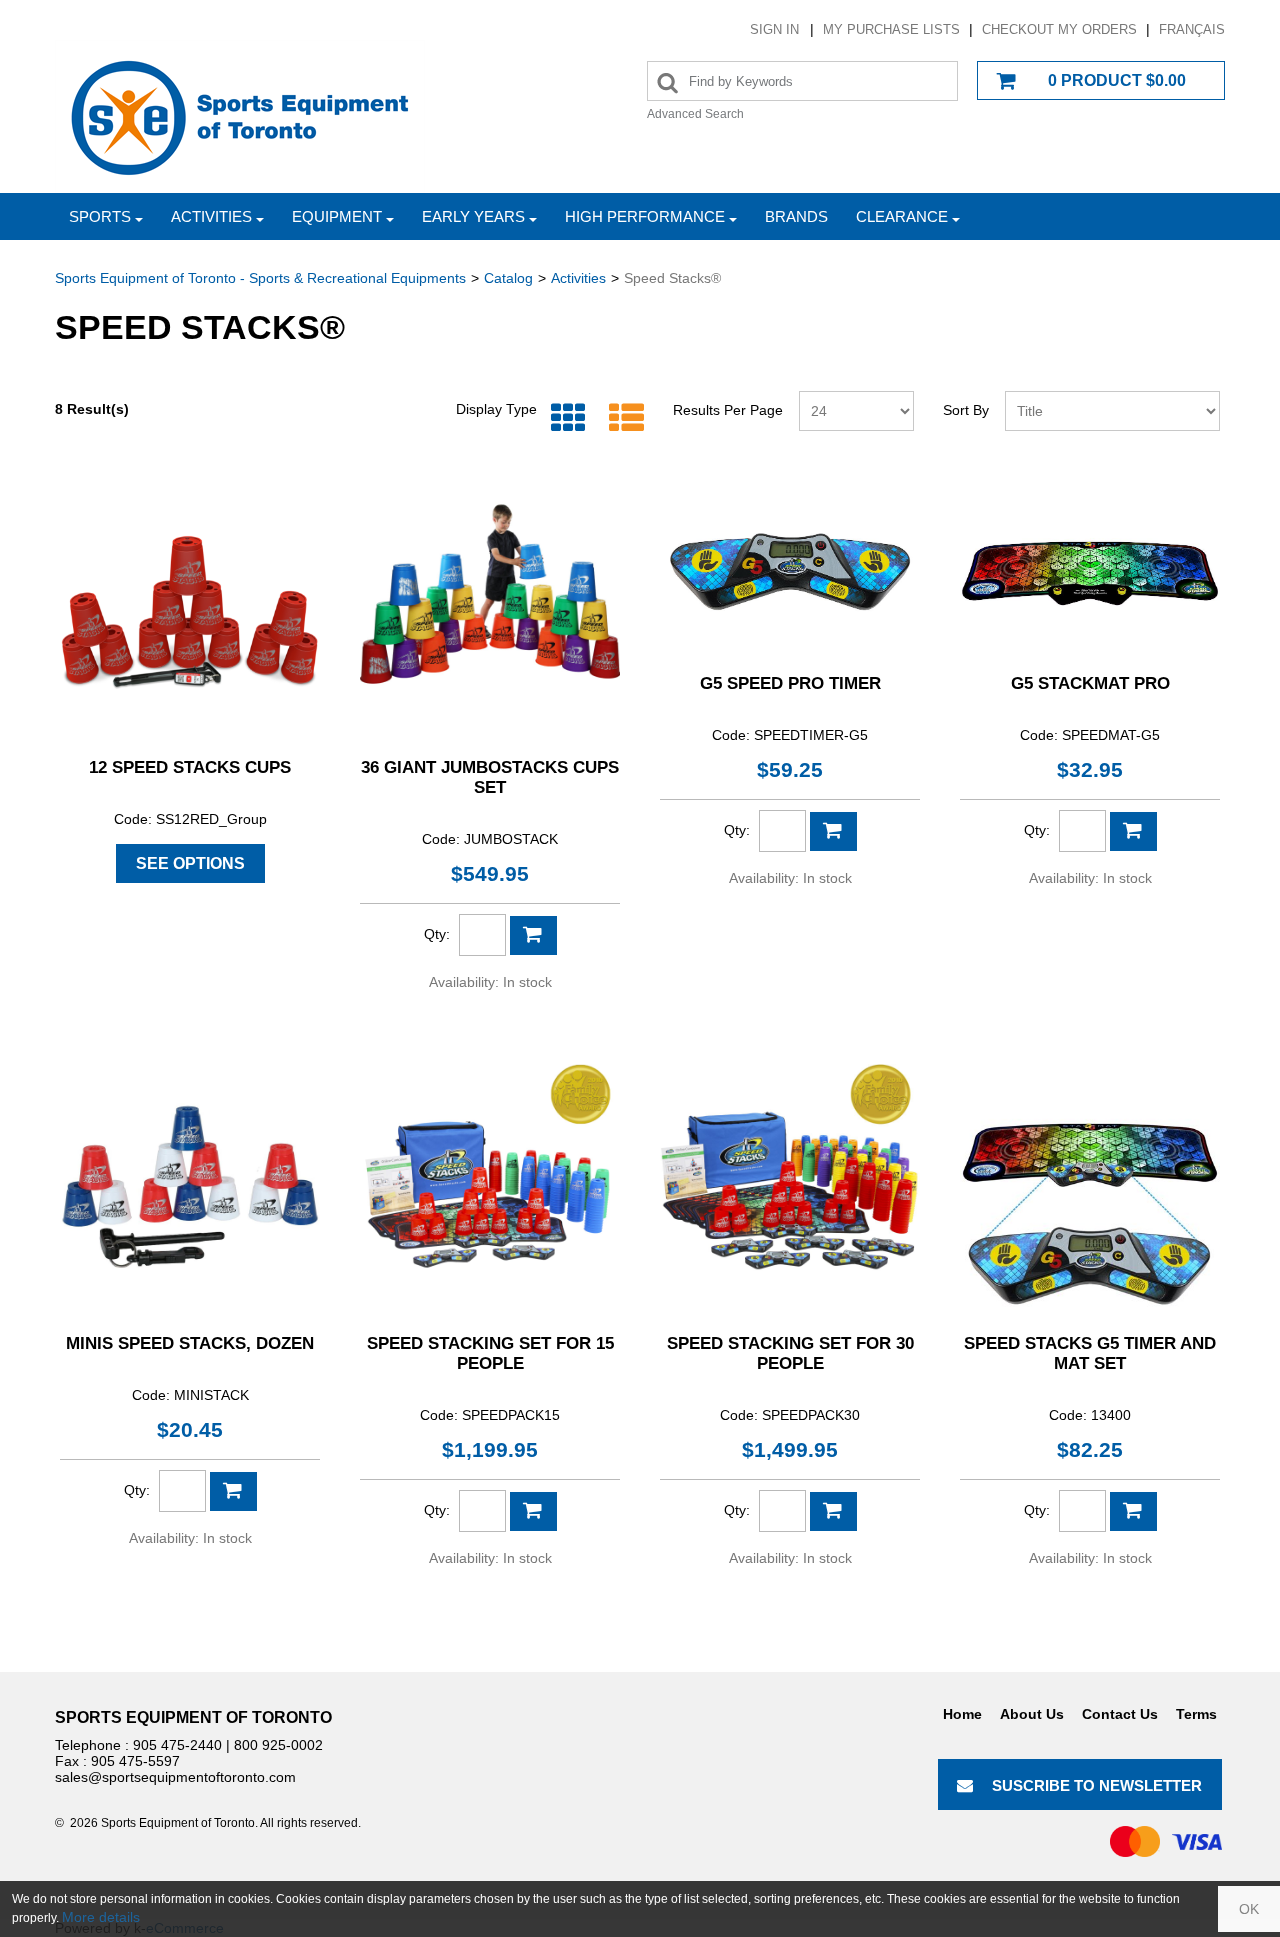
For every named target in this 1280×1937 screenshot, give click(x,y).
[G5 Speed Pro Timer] (790, 569)
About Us (1032, 1714)
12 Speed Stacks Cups (190, 767)
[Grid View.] (563, 418)
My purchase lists (891, 29)
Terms (1196, 1714)
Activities (211, 216)
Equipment (337, 216)
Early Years (473, 216)
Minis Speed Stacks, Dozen (190, 1343)
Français (1192, 29)
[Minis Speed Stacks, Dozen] (190, 1187)
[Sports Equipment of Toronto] (240, 116)
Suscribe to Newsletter (1097, 1785)
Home (962, 1714)
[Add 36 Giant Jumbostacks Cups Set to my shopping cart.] (533, 935)
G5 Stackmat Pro (1090, 683)
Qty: (437, 934)
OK (1249, 1909)
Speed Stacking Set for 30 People (790, 1353)
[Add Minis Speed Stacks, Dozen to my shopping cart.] (233, 1491)
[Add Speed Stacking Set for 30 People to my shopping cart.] (833, 1511)
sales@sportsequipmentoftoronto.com (175, 1777)
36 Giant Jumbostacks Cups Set (490, 777)
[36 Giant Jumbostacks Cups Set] (490, 611)
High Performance (645, 216)
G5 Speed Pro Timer (790, 683)
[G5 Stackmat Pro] (1090, 569)
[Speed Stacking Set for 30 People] (790, 1187)
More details (101, 1917)
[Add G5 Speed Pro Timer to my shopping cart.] (833, 831)
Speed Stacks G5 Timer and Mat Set (1090, 1353)
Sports (100, 216)
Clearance (902, 216)
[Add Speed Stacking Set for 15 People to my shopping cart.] (533, 1511)
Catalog (508, 278)
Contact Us (1120, 1714)
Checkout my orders (1059, 29)
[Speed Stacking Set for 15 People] (490, 1187)
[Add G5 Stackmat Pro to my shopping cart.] (1133, 831)
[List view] (621, 418)
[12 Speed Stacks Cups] (190, 611)
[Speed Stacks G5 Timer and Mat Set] (1090, 1187)
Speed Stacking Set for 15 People (490, 1353)
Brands (796, 216)
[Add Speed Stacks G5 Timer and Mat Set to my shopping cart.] (1133, 1511)
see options (190, 863)
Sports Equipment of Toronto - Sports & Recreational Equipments (260, 278)
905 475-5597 (135, 1761)
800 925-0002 (278, 1745)
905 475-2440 (177, 1745)
